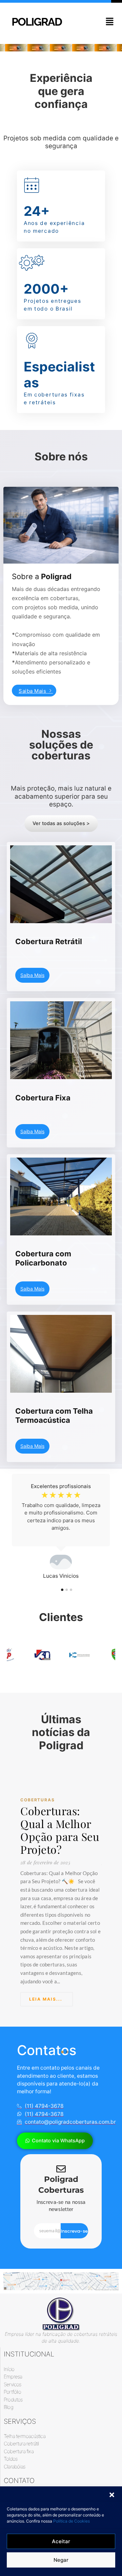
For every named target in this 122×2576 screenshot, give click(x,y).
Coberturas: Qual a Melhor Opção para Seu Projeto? (60, 1830)
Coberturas (38, 1800)
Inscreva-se (74, 2231)
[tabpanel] (61, 1527)
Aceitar (61, 2541)
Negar (61, 2560)
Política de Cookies (72, 2521)
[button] (112, 2495)
